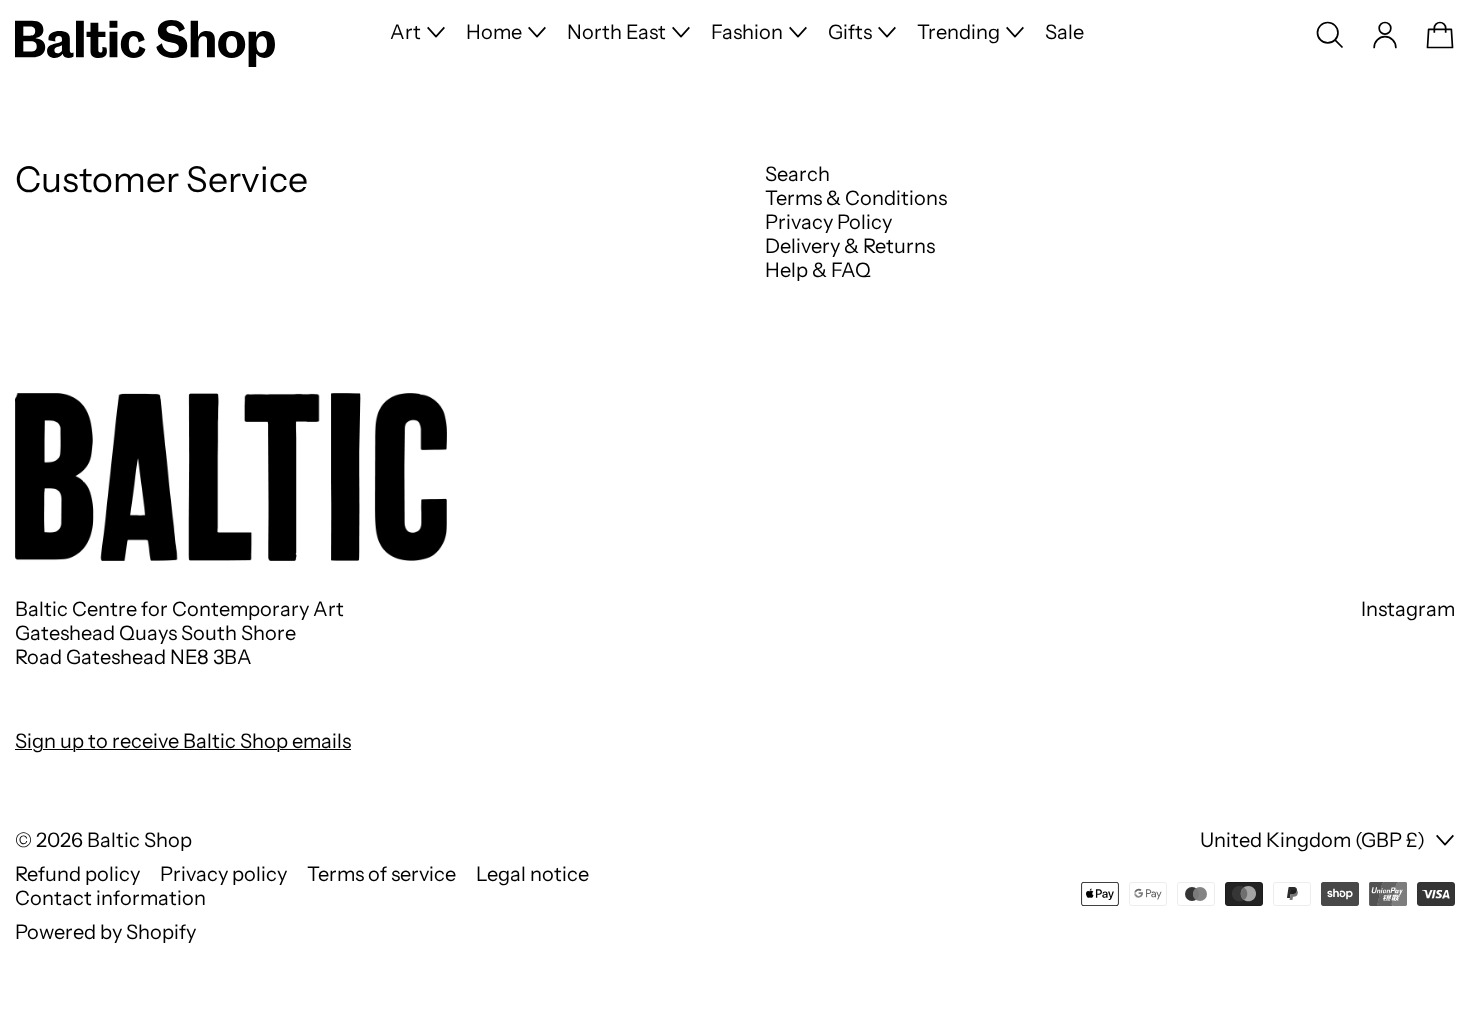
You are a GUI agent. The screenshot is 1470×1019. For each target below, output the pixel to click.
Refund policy (77, 874)
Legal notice (532, 874)
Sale (1064, 32)
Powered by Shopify (105, 932)
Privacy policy (223, 874)
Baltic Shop (139, 840)
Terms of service (381, 874)
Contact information (110, 898)
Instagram (1408, 609)
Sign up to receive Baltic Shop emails (183, 741)
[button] (1330, 35)
